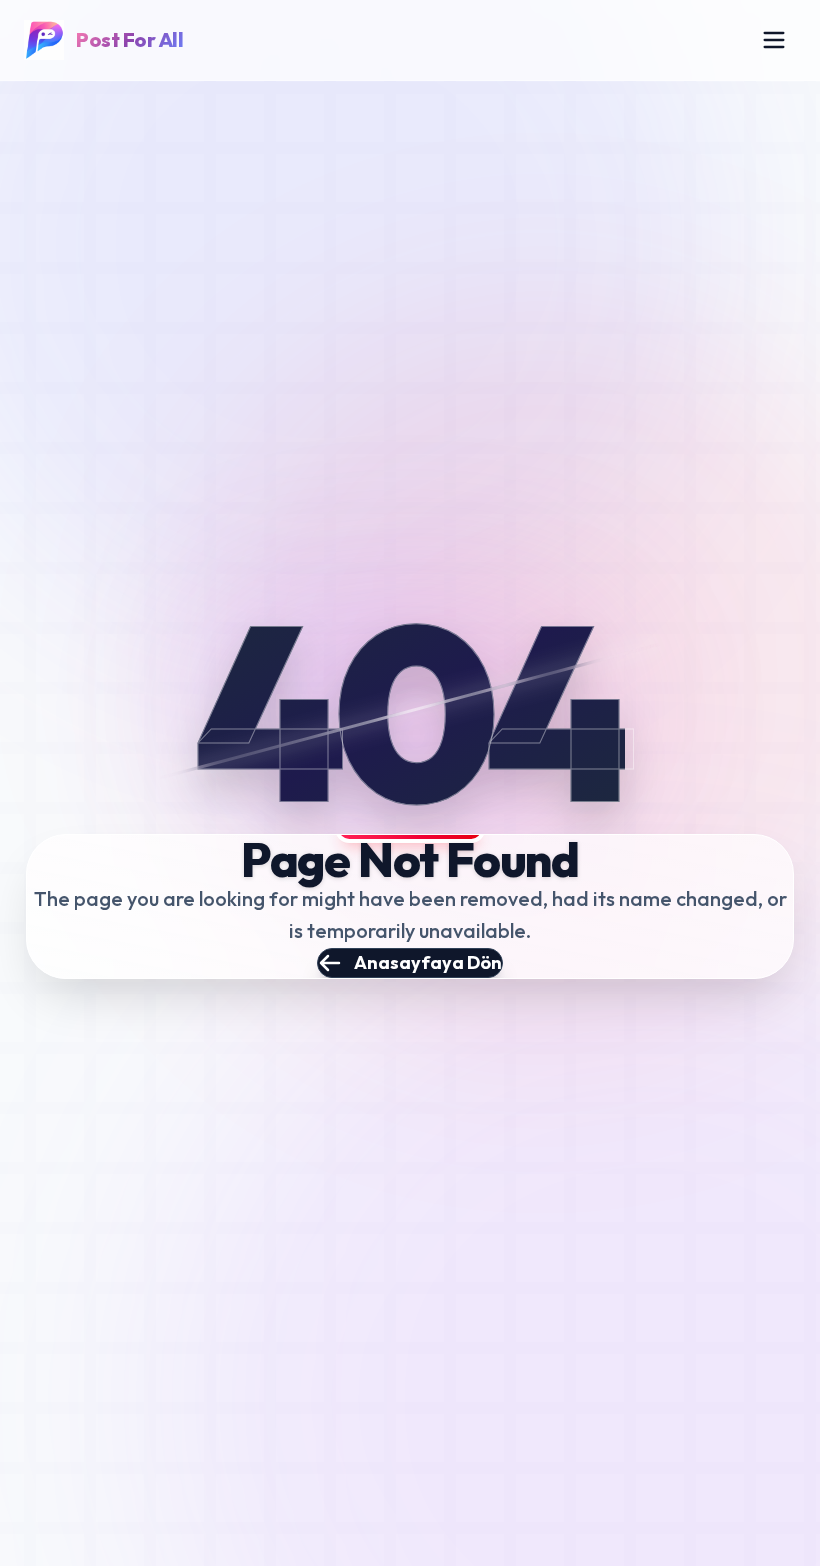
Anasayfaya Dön (428, 962)
